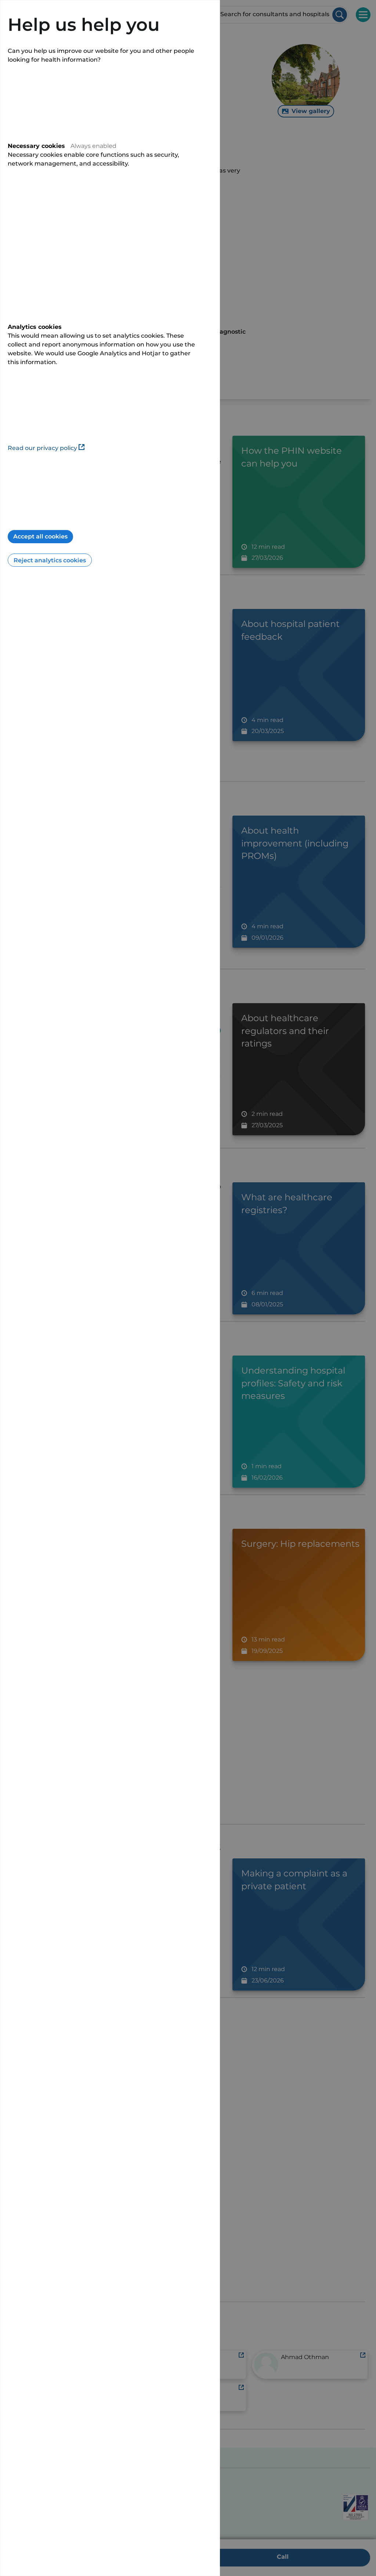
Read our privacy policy (42, 448)
